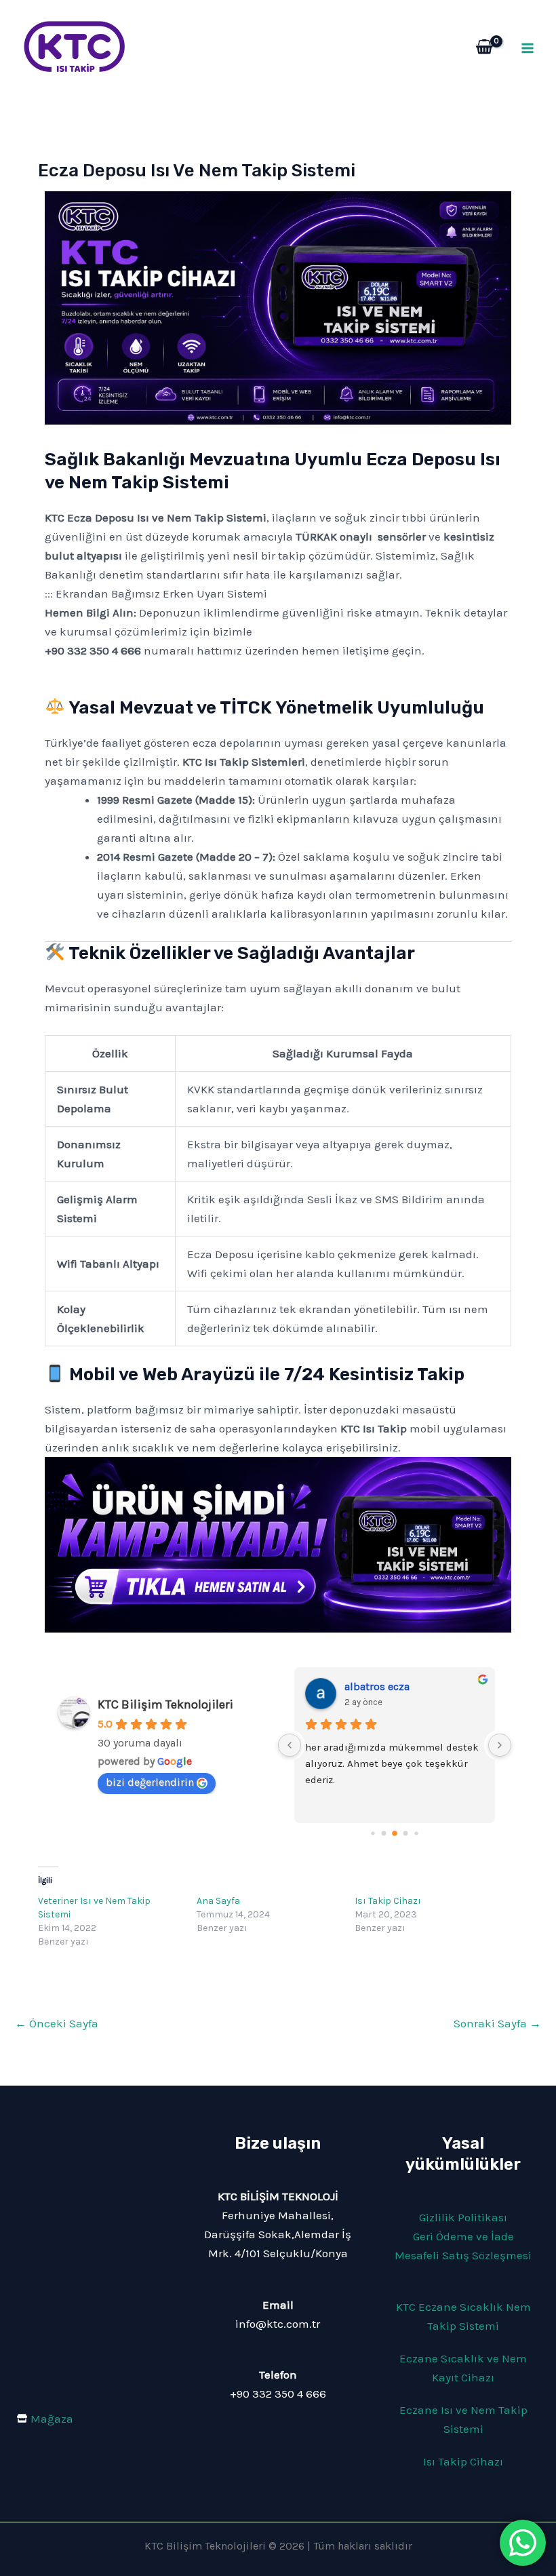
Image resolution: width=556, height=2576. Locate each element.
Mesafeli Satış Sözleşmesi (463, 2255)
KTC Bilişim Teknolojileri (165, 1704)
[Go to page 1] (373, 1834)
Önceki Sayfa (57, 2023)
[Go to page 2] (383, 1834)
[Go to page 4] (405, 1834)
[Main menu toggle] (528, 48)
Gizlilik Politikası (463, 2217)
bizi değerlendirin (150, 1782)
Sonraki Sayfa (497, 2023)
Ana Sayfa (218, 1901)
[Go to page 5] (416, 1834)
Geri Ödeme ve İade (463, 2236)
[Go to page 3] (395, 1833)
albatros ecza (377, 1686)
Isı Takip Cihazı (388, 1901)
